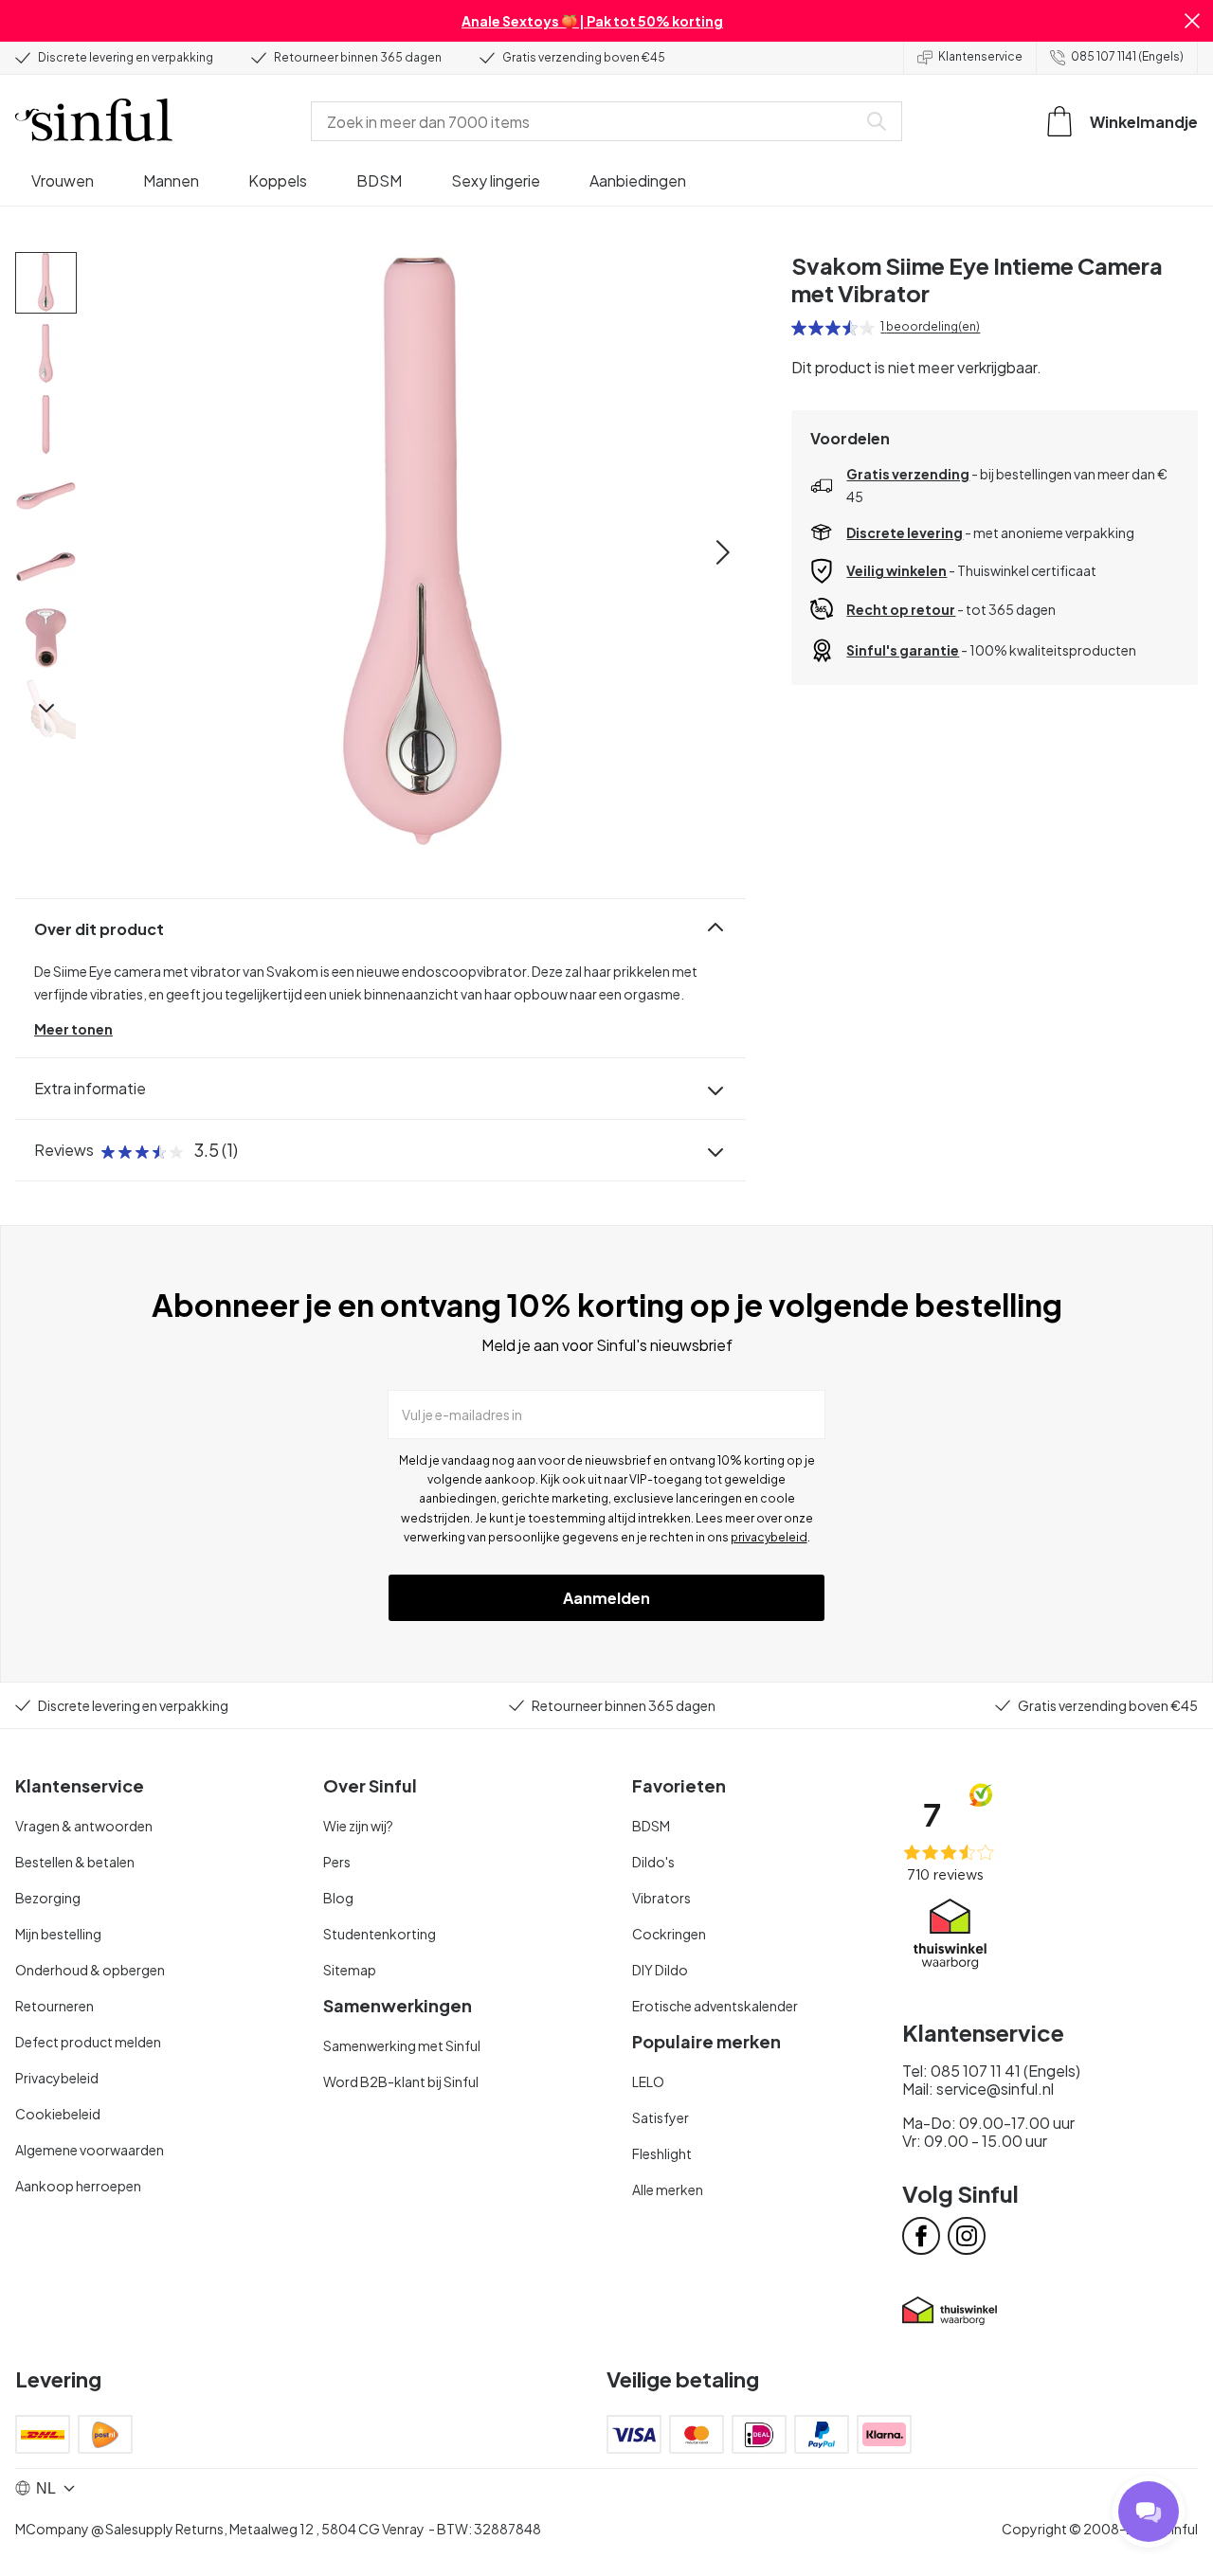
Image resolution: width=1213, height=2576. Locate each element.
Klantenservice (980, 56)
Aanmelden (606, 1598)
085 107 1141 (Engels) (1127, 56)
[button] (1192, 21)
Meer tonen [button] (73, 1029)
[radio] (799, 328)
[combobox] (588, 121)
